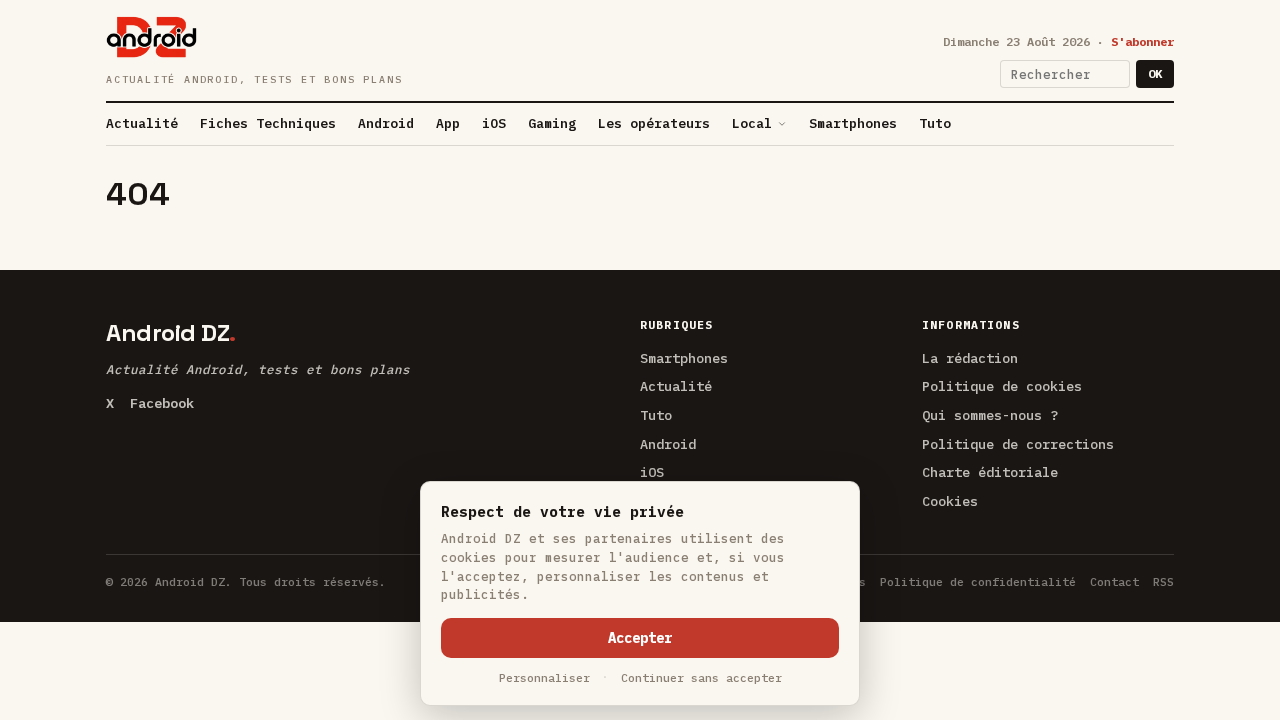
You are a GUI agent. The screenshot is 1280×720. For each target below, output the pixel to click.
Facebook (162, 403)
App (448, 123)
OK (1155, 73)
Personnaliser (544, 677)
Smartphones (853, 123)
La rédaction (970, 358)
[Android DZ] (151, 37)
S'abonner (1142, 41)
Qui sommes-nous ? (990, 415)
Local (752, 123)
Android (386, 123)
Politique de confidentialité (978, 581)
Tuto (935, 123)
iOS (494, 123)
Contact (1114, 581)
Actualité (142, 123)
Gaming (552, 123)
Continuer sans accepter (701, 677)
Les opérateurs (654, 123)
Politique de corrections (1018, 444)
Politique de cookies (1002, 386)
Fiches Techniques (268, 123)
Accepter (640, 638)
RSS (1163, 581)
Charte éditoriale (990, 472)
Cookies (950, 501)
